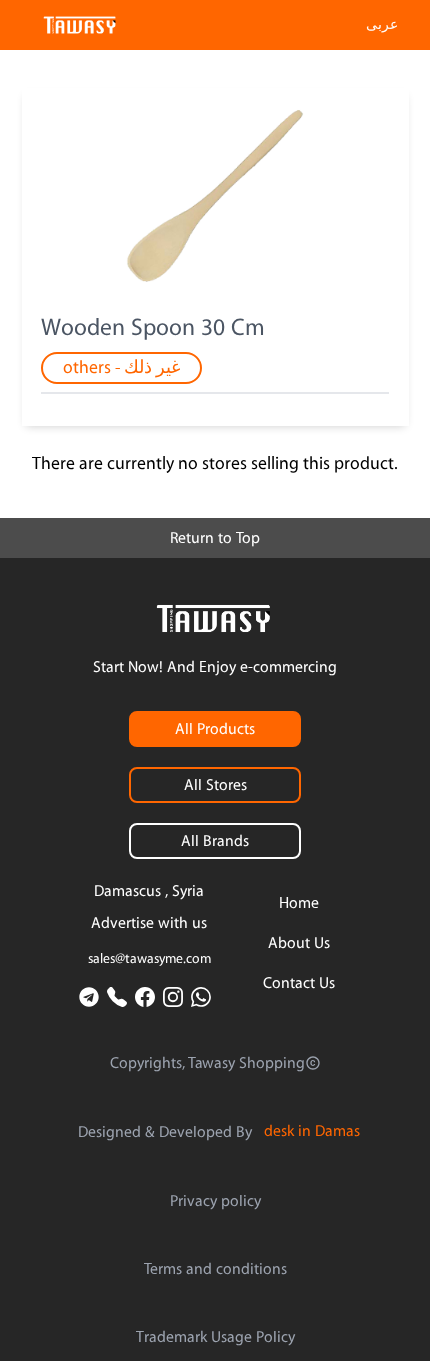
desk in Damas (312, 1131)
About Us (299, 943)
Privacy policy (215, 1201)
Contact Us (299, 983)
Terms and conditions (215, 1269)
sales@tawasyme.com (149, 959)
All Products (215, 729)
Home (299, 903)
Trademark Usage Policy (215, 1337)
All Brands (215, 841)
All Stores (215, 785)
